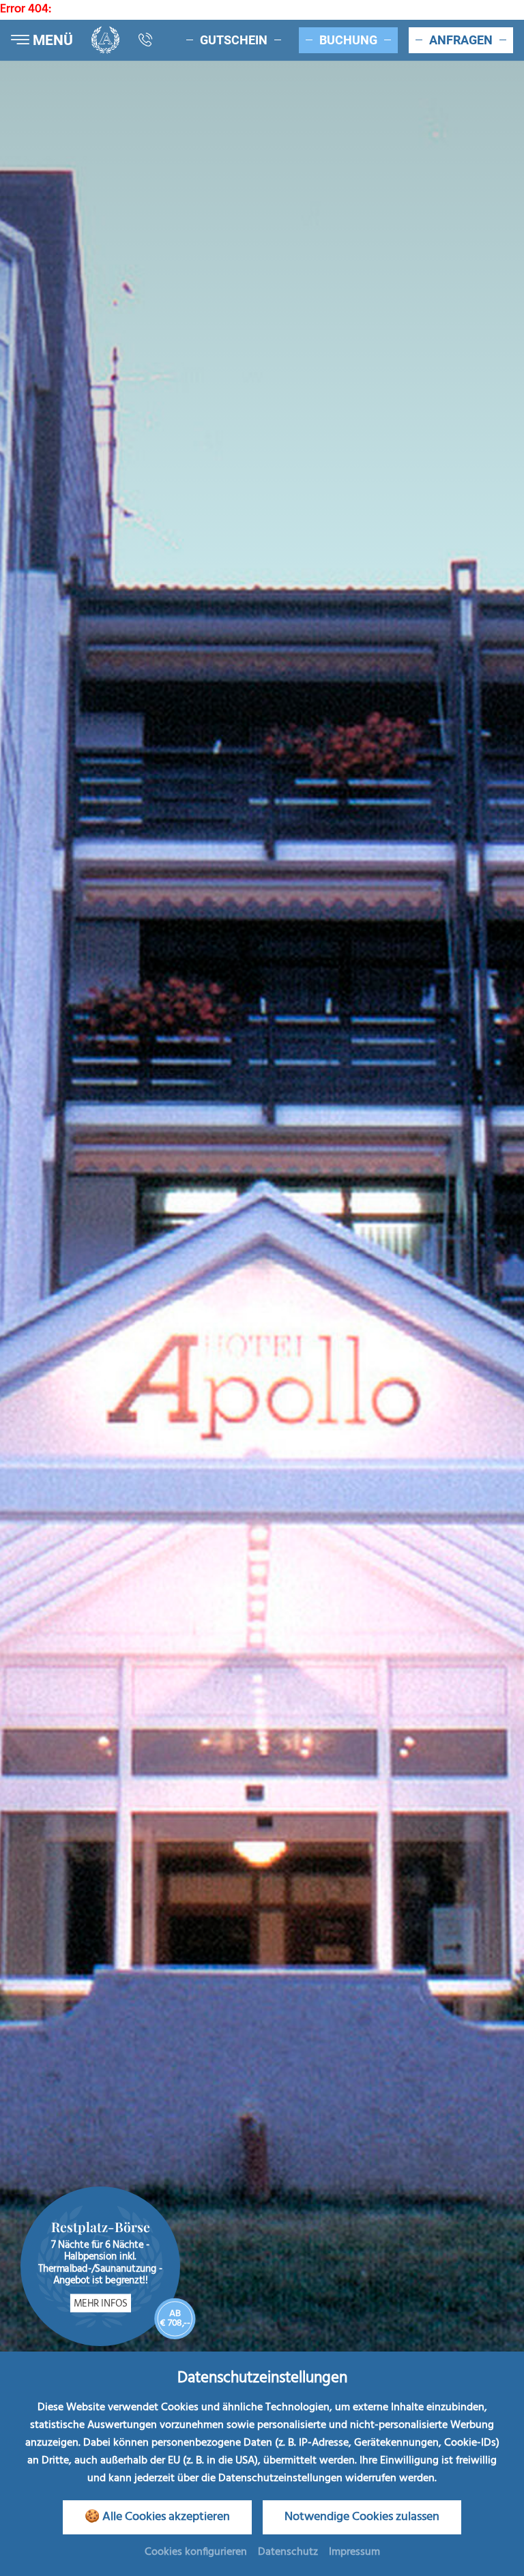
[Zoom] (262, 1195)
